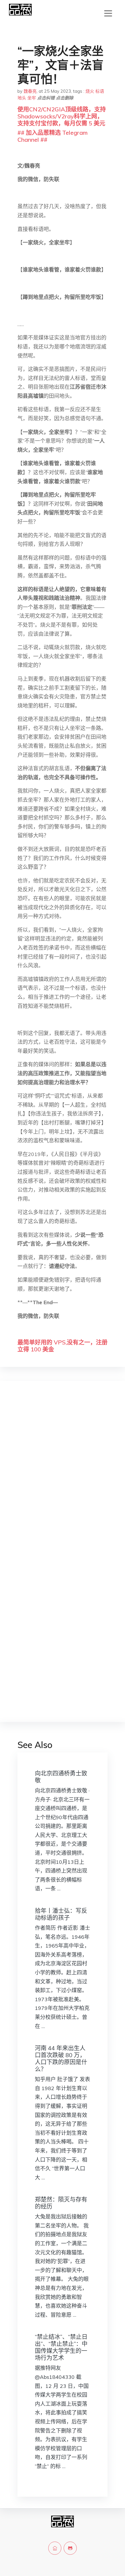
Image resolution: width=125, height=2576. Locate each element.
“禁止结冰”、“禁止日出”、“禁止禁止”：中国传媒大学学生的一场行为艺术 (61, 2347)
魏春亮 (30, 91)
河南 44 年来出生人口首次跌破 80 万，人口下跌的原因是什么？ (61, 2058)
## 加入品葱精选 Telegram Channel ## (52, 136)
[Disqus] (63, 1478)
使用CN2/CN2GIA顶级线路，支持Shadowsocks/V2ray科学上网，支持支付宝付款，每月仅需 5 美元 (62, 116)
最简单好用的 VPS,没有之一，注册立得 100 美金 (63, 1346)
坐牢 (32, 98)
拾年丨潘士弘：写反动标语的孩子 (61, 1914)
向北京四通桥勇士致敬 (61, 1777)
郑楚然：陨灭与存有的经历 (61, 2203)
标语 (100, 91)
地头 (22, 98)
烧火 (90, 91)
